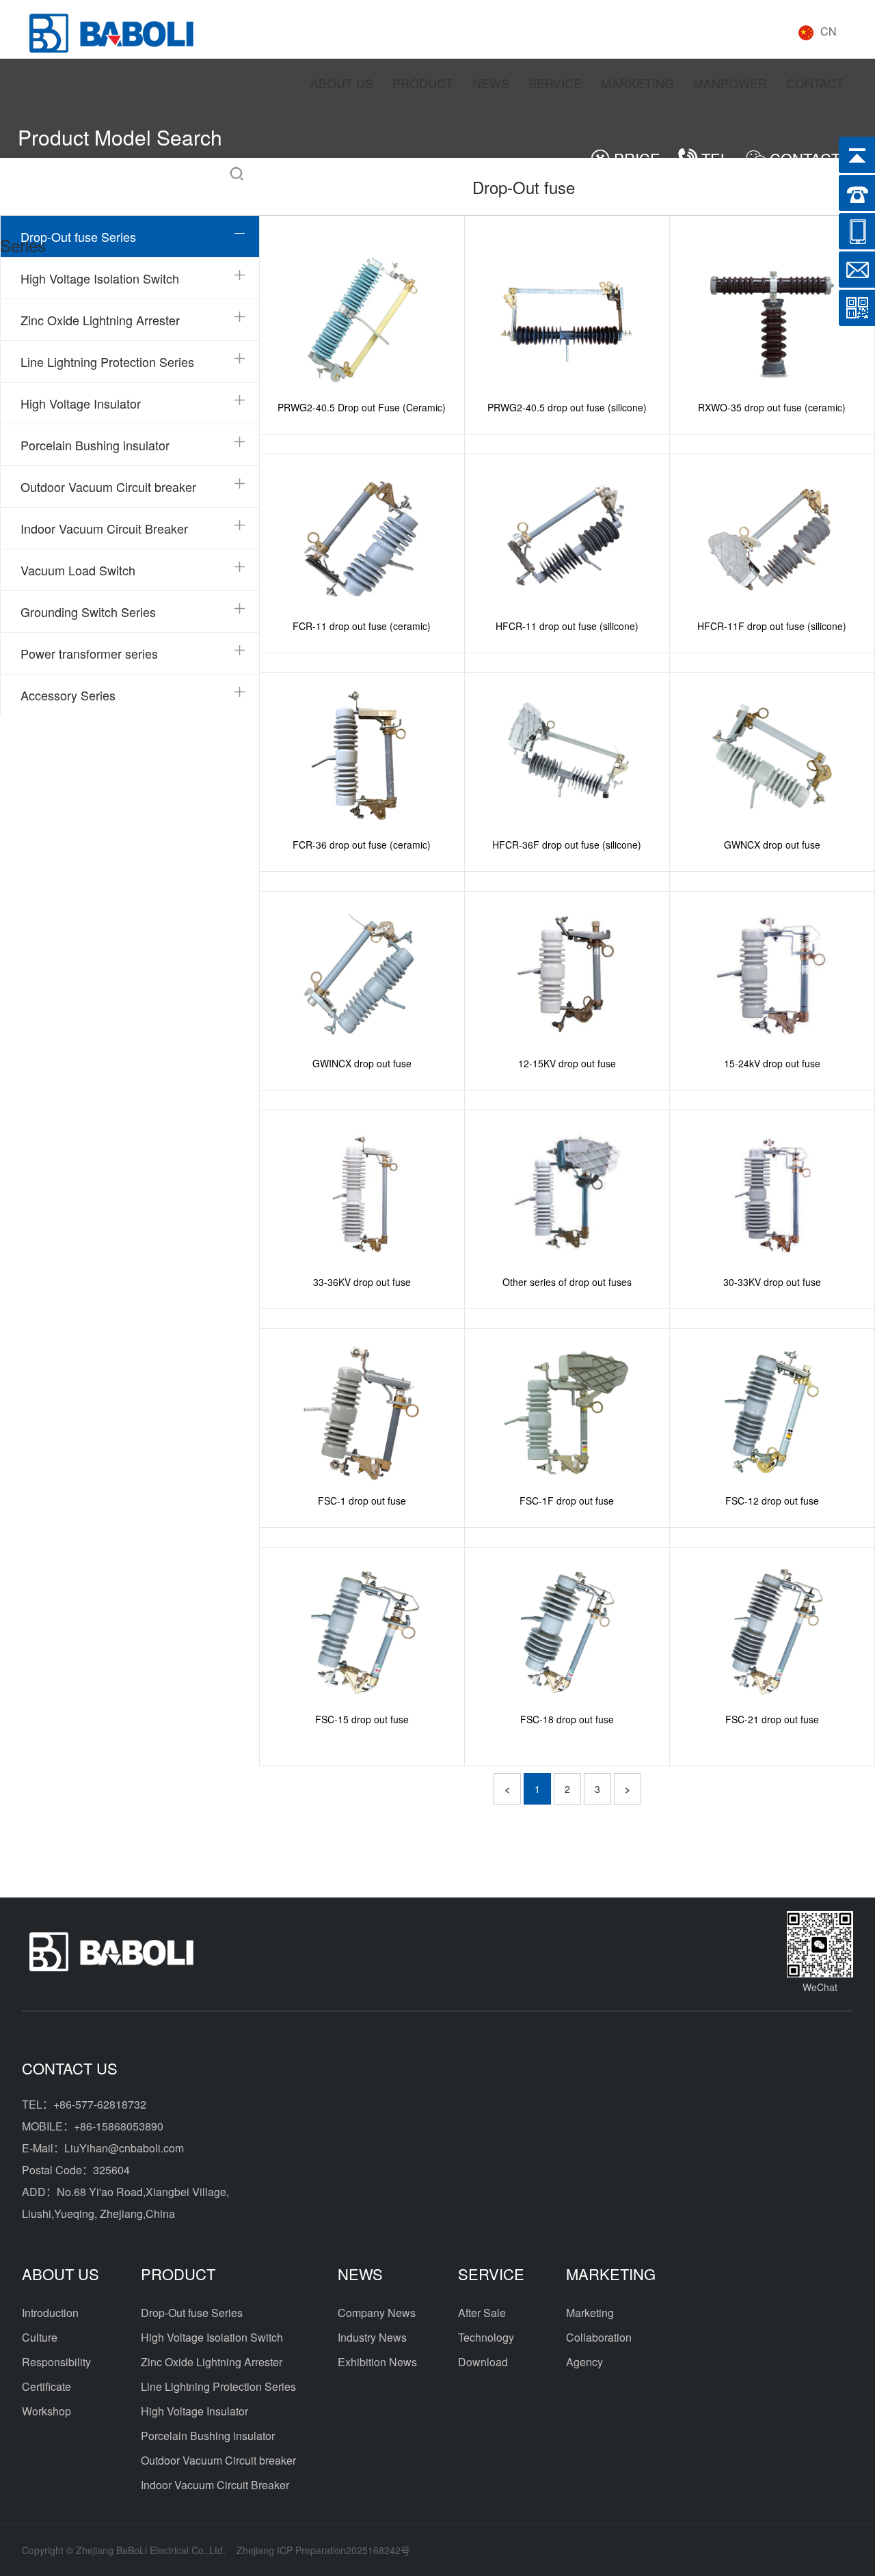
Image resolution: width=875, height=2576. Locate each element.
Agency (584, 2362)
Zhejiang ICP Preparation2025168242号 (323, 2550)
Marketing (590, 2313)
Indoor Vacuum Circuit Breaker (104, 528)
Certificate (46, 2386)
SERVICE (555, 83)
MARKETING (637, 83)
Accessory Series (68, 695)
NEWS (491, 83)
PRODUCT (423, 83)
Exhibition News (377, 2362)
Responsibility (56, 2362)
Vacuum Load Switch (78, 570)
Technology (486, 2337)
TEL (715, 158)
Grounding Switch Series (88, 612)
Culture (40, 2337)
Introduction (50, 2313)
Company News (377, 2313)
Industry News (372, 2337)
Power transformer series (89, 653)
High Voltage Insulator (81, 403)
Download (483, 2362)
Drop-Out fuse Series (78, 236)
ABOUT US (342, 83)
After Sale (482, 2313)
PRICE (637, 158)
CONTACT (815, 83)
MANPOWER (730, 83)
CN (829, 31)
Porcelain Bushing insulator (95, 445)
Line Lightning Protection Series (107, 361)
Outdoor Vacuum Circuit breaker (108, 487)
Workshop (46, 2411)
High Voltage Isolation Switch (100, 278)
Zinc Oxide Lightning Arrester (100, 320)
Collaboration (599, 2337)
